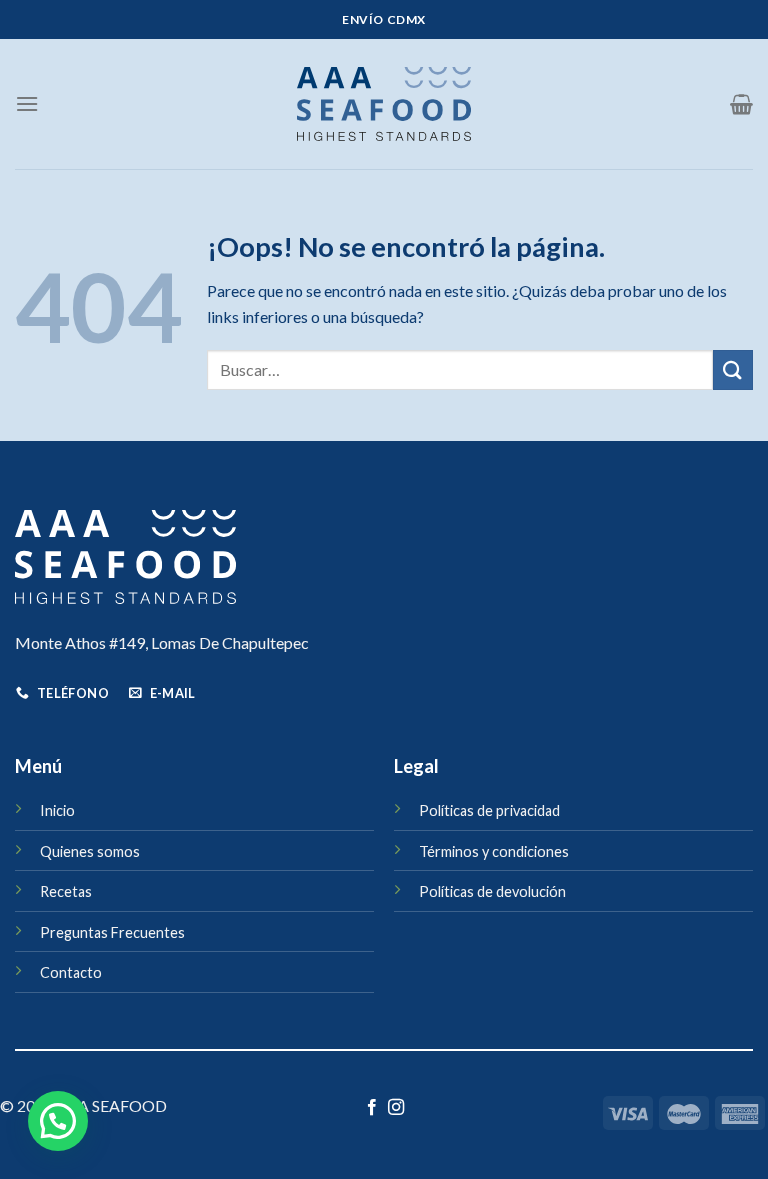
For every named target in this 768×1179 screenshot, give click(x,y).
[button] (58, 1121)
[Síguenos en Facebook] (372, 1108)
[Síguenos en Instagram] (396, 1108)
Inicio (57, 810)
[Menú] (27, 103)
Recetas (66, 891)
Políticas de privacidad (489, 810)
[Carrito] (741, 104)
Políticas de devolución (492, 891)
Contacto (71, 972)
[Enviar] (733, 369)
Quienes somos (90, 851)
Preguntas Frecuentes (112, 932)
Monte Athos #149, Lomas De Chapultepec (162, 642)
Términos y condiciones (494, 851)
